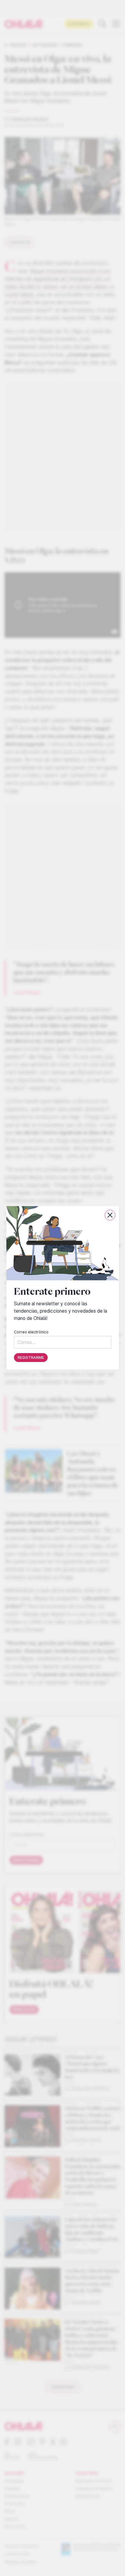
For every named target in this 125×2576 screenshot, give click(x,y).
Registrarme (31, 1358)
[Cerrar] (110, 1215)
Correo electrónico (31, 1332)
